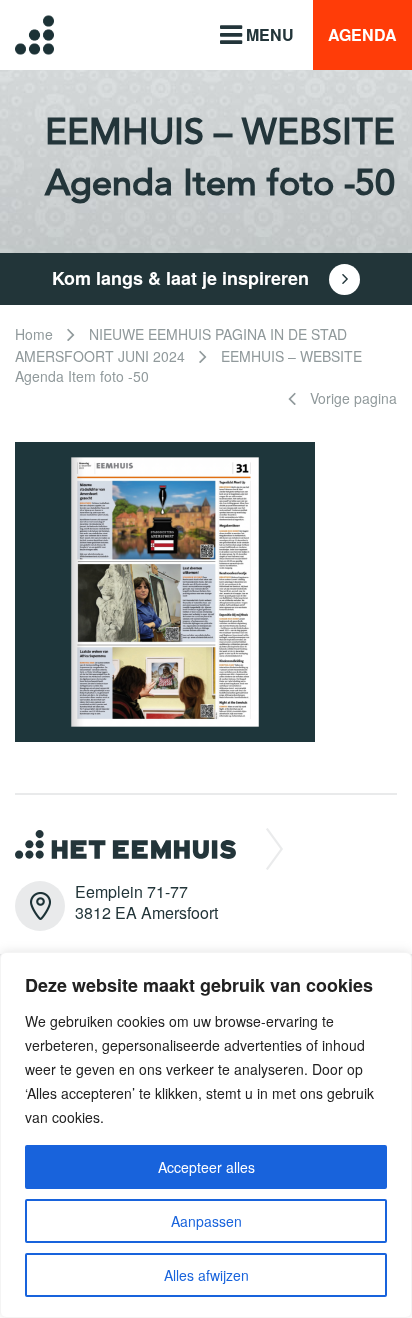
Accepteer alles (206, 1167)
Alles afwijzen (206, 1275)
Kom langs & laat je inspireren (183, 278)
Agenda (362, 34)
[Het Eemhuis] (19, 34)
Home (34, 334)
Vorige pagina (351, 398)
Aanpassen (206, 1221)
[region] (206, 1135)
